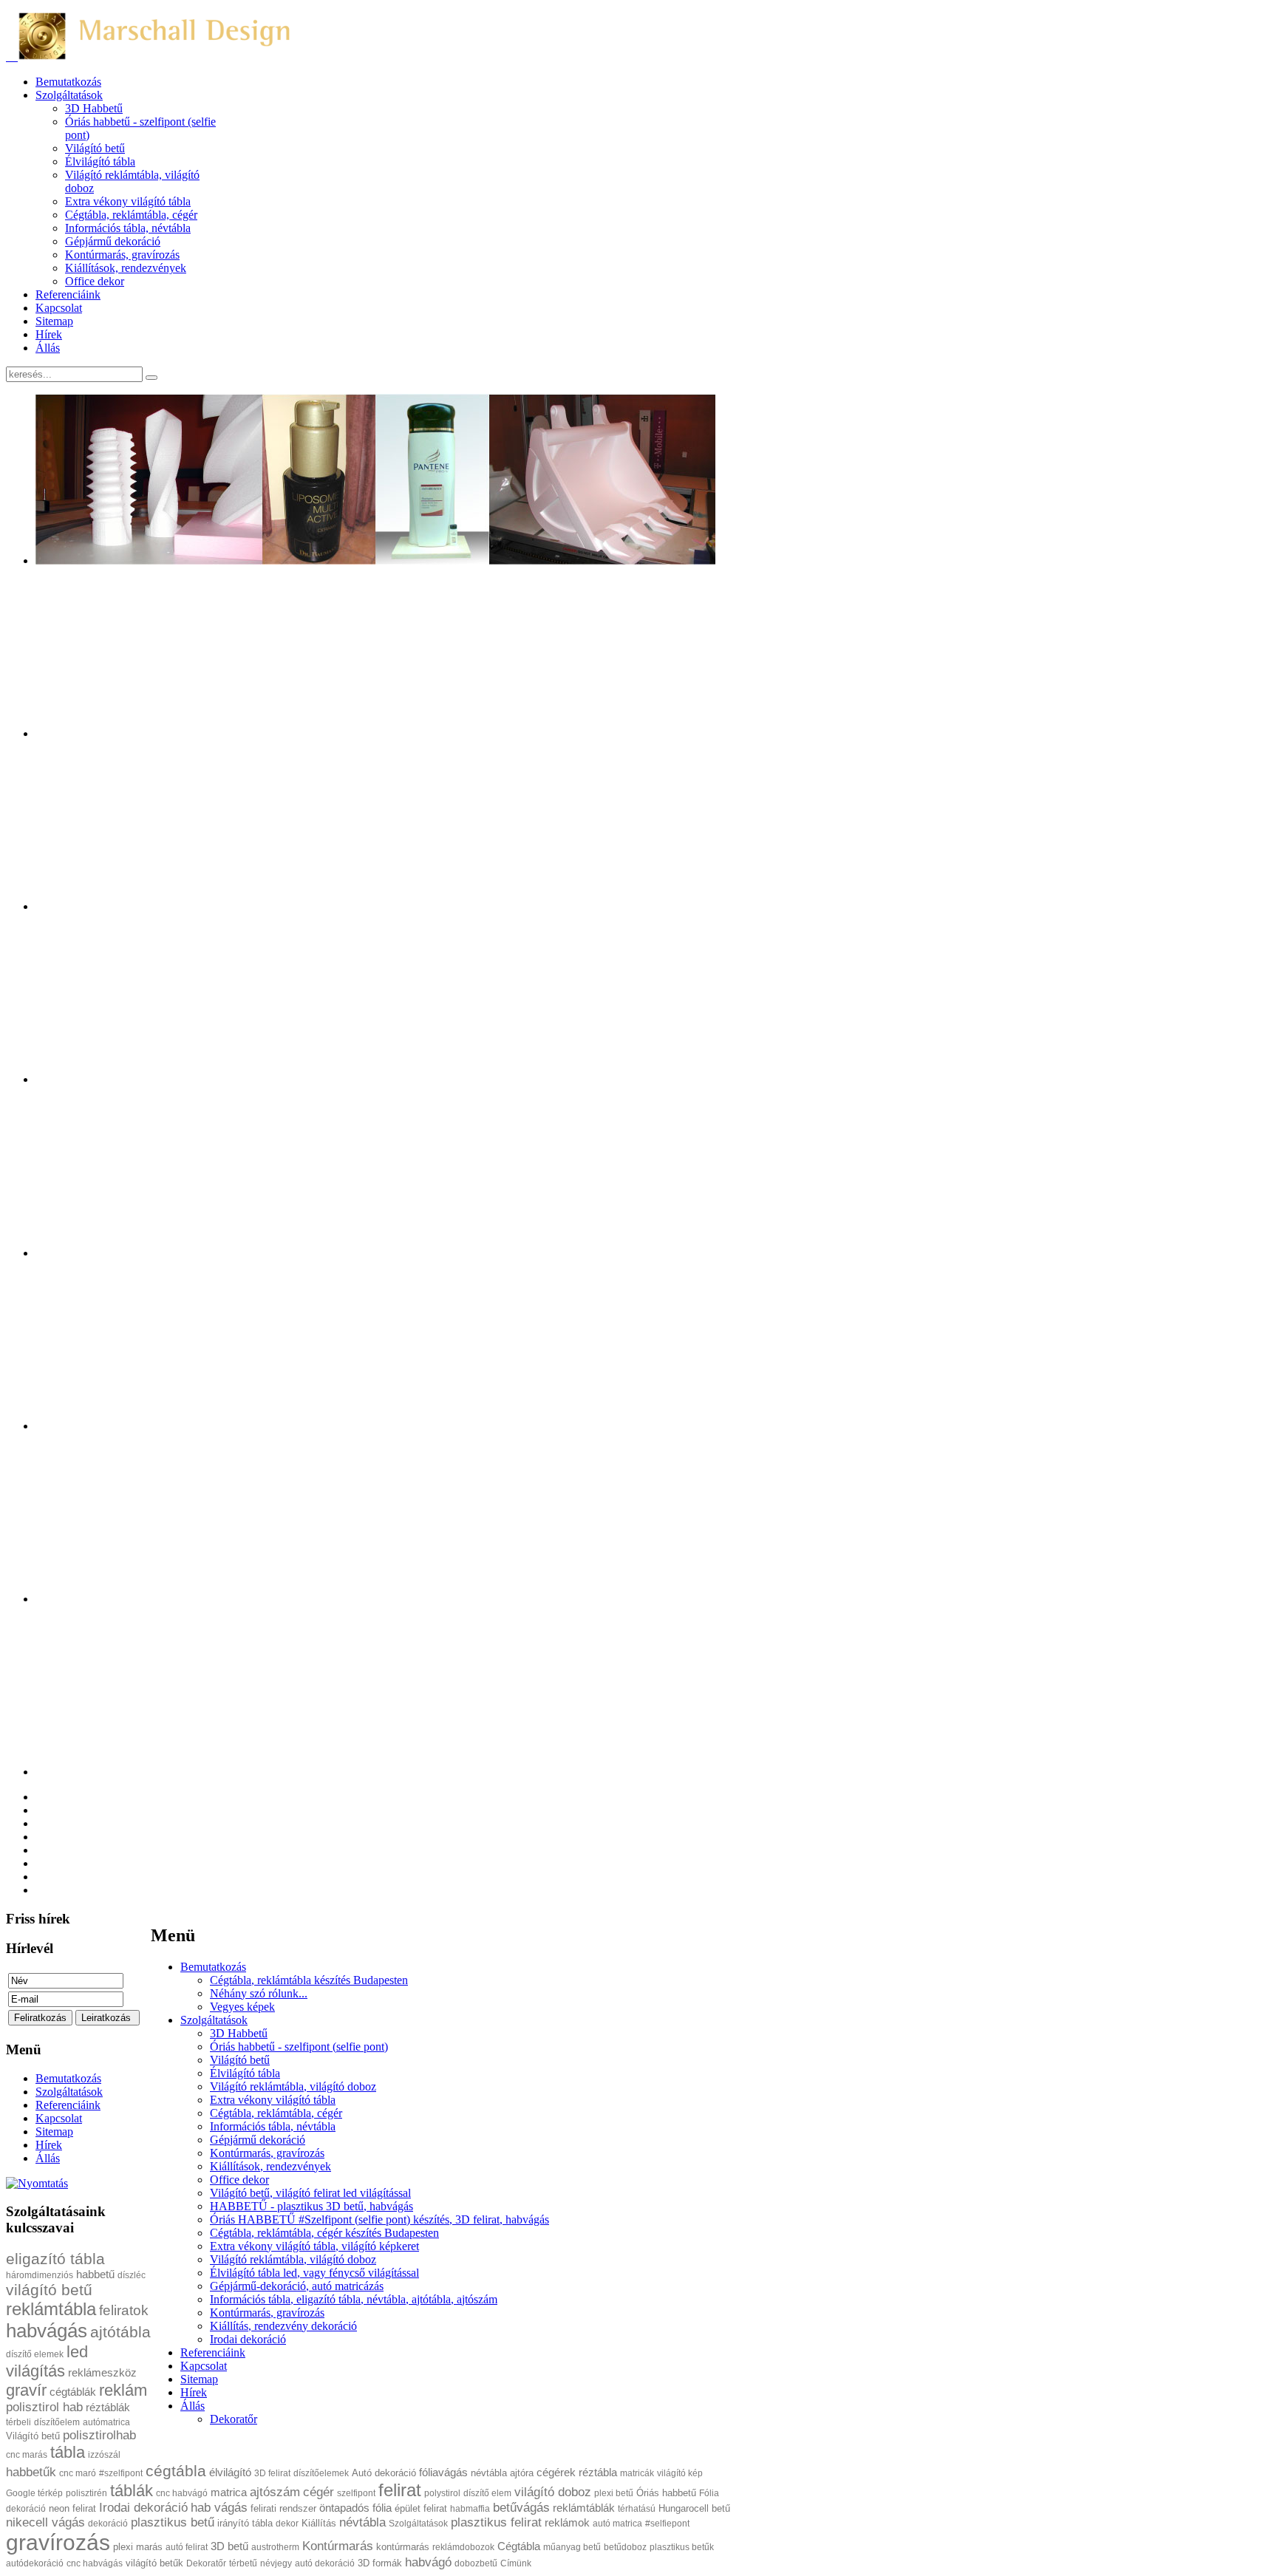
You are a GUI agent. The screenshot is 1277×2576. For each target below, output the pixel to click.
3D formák (380, 2563)
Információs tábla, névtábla (273, 2126)
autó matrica (617, 2524)
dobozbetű (476, 2563)
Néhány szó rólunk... (259, 1993)
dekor (287, 2524)
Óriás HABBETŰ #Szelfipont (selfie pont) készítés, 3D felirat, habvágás (379, 2219)
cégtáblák (73, 2392)
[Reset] (151, 378)
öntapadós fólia (355, 2508)
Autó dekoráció (384, 2473)
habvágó (428, 2562)
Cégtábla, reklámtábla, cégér (276, 2113)
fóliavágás (443, 2472)
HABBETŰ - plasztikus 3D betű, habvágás (311, 2206)
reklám (123, 2390)
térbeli (18, 2422)
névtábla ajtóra (502, 2473)
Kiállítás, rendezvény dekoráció (283, 2326)
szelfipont (356, 2493)
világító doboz (553, 2492)
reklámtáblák (584, 2508)
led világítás (47, 2361)
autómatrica (106, 2422)
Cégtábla (519, 2546)
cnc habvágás (95, 2563)
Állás (193, 2406)
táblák (132, 2491)
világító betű (49, 2290)
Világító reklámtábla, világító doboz (293, 2086)
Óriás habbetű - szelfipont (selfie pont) (299, 2047)
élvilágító (230, 2472)
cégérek (556, 2472)
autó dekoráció (325, 2563)
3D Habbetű (239, 2033)
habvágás (47, 2331)
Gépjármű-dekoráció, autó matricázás (297, 2286)
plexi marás (138, 2547)
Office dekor (239, 2180)
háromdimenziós (40, 2275)
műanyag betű (572, 2547)
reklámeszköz (102, 2372)
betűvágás (521, 2508)
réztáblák (108, 2407)
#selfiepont (667, 2524)
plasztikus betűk (682, 2547)
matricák (637, 2473)
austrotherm (275, 2547)
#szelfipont (121, 2473)
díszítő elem (487, 2493)
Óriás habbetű (666, 2493)
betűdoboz (625, 2547)
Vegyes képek (242, 2007)
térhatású (637, 2509)
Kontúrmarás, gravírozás (267, 2153)
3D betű (229, 2546)
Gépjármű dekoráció (258, 2140)
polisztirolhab (99, 2435)
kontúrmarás (403, 2547)
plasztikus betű (173, 2522)
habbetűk (31, 2472)
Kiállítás (319, 2523)
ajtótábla (120, 2332)
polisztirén (86, 2493)
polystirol (442, 2493)
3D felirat (272, 2473)
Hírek (194, 2392)
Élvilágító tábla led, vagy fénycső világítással (314, 2273)
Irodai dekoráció (248, 2339)
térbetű (243, 2563)
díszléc (132, 2275)
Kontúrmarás (338, 2546)
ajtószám (275, 2492)
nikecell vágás (45, 2522)
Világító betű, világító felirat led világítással (310, 2193)
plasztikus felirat (496, 2522)
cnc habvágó (182, 2493)
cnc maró (78, 2473)
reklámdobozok (463, 2547)
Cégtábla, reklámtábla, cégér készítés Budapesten (324, 2233)
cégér (319, 2492)
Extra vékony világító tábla (273, 2100)
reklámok (567, 2522)
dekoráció (108, 2524)
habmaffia (470, 2509)
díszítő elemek (35, 2354)
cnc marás (27, 2455)
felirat (400, 2490)
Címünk (516, 2563)
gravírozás (58, 2542)
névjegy (276, 2563)
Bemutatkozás (213, 1967)
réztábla (598, 2472)
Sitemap (199, 2379)
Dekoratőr (234, 2419)
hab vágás (219, 2508)
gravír (26, 2390)
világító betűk (154, 2563)
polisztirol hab (44, 2407)
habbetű (95, 2274)
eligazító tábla (55, 2259)
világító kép (680, 2473)
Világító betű (240, 2060)
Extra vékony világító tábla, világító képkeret (314, 2246)
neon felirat (72, 2508)
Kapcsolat (204, 2366)
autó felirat (187, 2547)
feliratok (124, 2310)
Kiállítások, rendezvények (270, 2166)
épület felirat (421, 2508)
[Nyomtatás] (37, 2183)
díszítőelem (57, 2422)
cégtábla (176, 2471)
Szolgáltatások (214, 2020)
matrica (229, 2492)
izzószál (104, 2455)
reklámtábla (51, 2309)
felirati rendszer (283, 2508)
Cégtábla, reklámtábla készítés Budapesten (309, 1980)
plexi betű (614, 2493)
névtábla (362, 2522)
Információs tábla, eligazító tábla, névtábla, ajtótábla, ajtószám (354, 2299)
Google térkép (34, 2493)
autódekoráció (35, 2563)
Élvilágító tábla (245, 2073)
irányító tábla (245, 2523)
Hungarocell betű (694, 2508)
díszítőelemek (321, 2473)
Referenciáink (213, 2352)
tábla (68, 2452)
